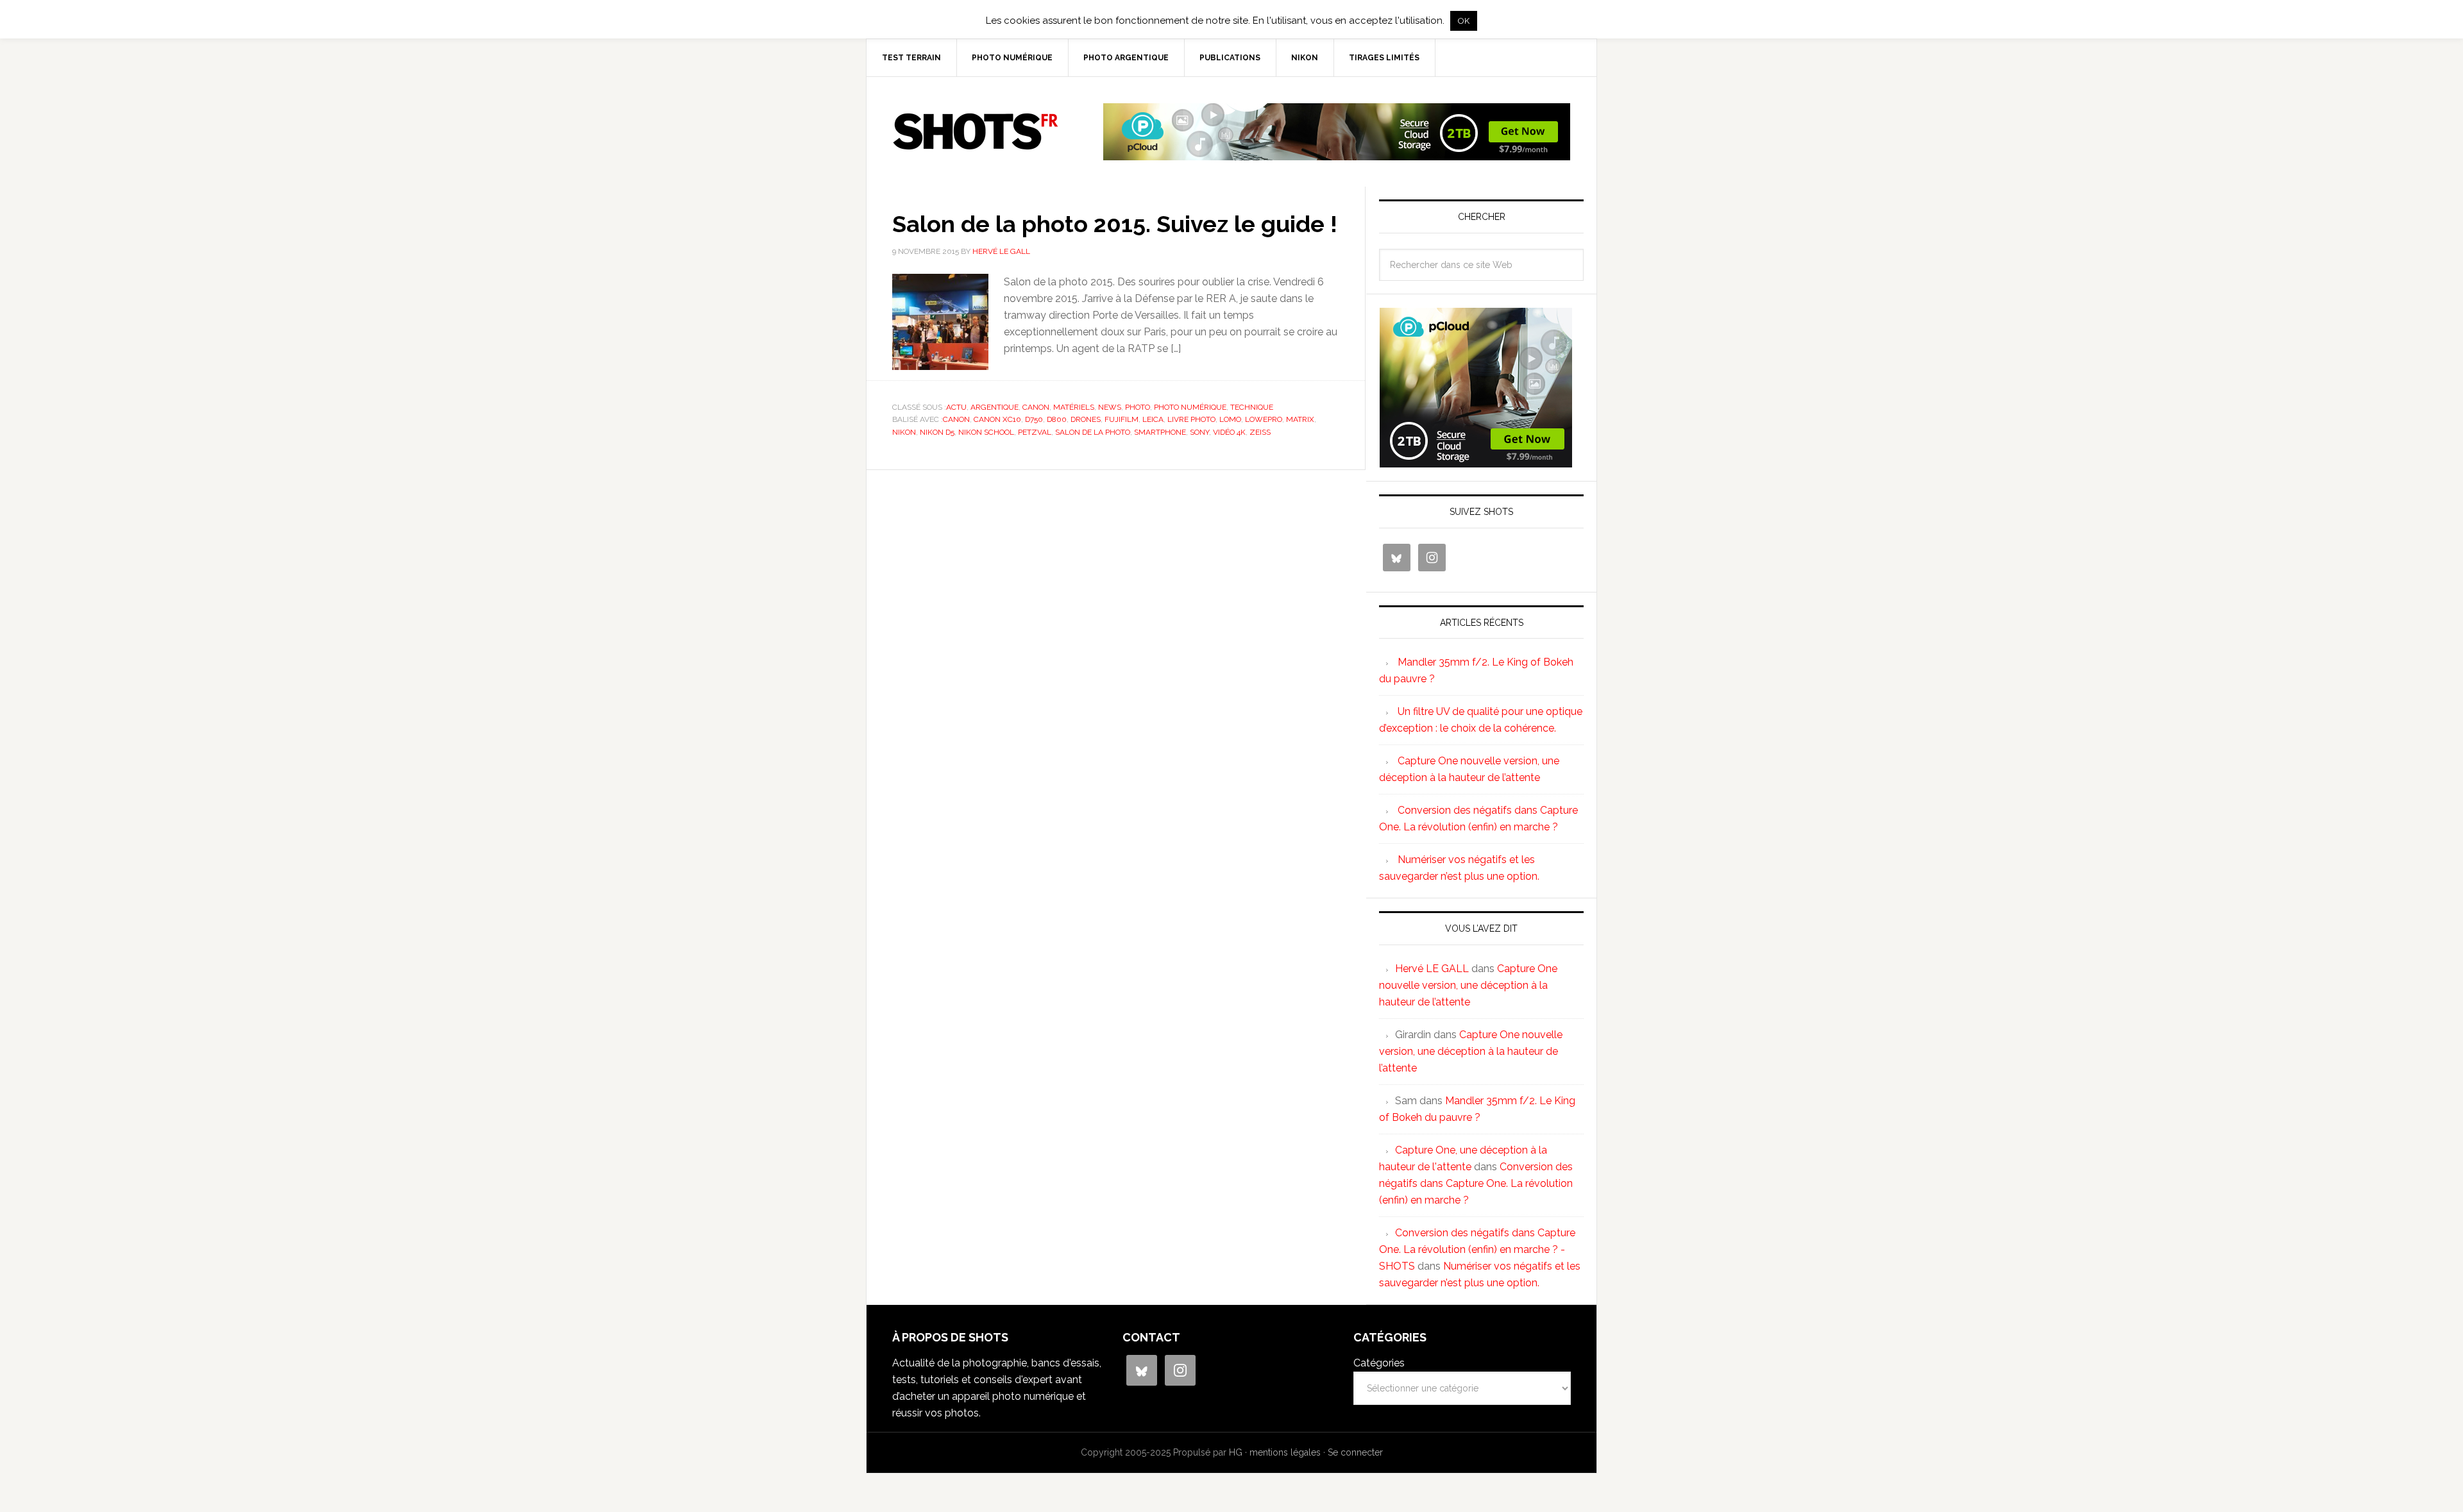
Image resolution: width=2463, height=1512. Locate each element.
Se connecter (1355, 1452)
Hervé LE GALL (1432, 969)
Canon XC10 (997, 419)
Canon (1036, 407)
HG (1236, 1452)
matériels (1074, 407)
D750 (1034, 419)
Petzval (1035, 432)
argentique (995, 407)
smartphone (1160, 432)
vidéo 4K (1229, 432)
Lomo (1230, 419)
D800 (1057, 419)
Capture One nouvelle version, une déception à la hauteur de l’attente (1468, 985)
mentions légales (1285, 1452)
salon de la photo (1093, 432)
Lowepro (1264, 419)
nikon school (986, 432)
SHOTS (976, 131)
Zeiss (1260, 432)
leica (1153, 419)
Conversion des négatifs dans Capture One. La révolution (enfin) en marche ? (1476, 1183)
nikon (904, 432)
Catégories (1379, 1363)
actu (956, 407)
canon (956, 419)
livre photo (1191, 419)
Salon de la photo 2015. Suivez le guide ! (1115, 224)
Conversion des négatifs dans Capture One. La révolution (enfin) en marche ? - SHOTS (1477, 1249)
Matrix (1300, 419)
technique (1252, 407)
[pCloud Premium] (1337, 155)
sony (1199, 432)
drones (1086, 419)
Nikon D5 (937, 432)
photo (1138, 407)
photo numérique (1190, 407)
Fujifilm (1121, 419)
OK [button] (1464, 21)
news (1110, 407)
